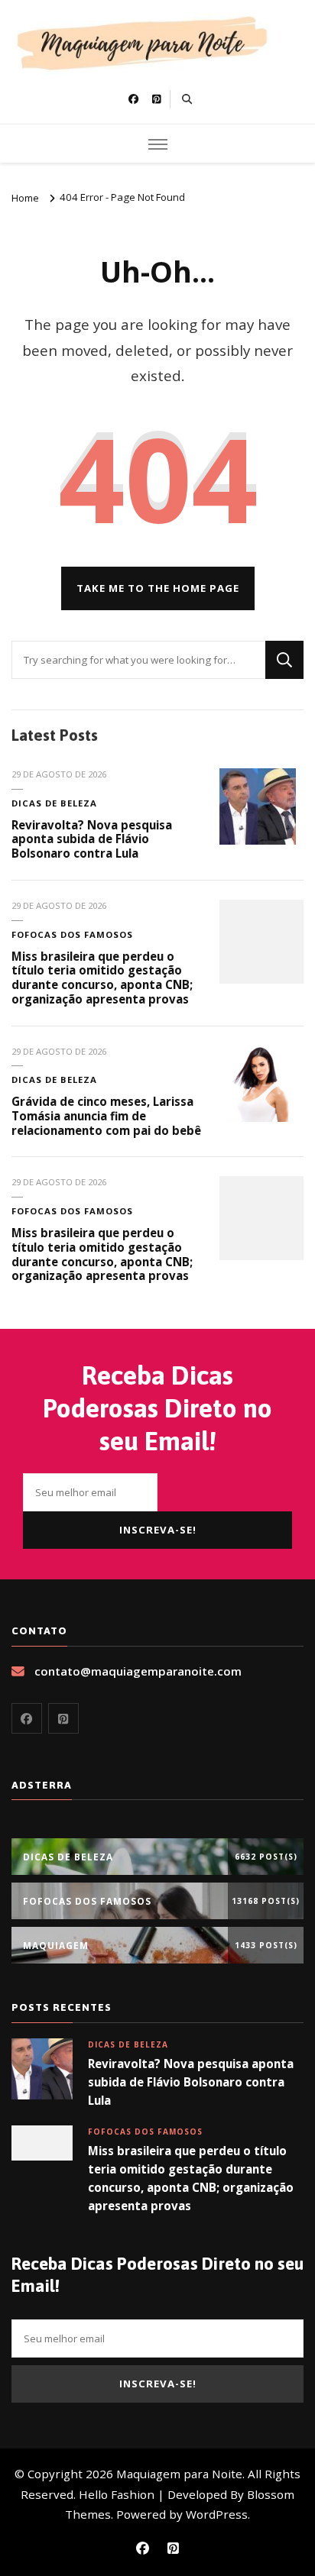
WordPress (217, 2514)
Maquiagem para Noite (179, 2474)
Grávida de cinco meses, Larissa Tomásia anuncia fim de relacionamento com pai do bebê (106, 1115)
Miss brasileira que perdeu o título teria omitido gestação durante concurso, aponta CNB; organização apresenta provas (102, 978)
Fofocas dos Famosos (72, 934)
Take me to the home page (158, 588)
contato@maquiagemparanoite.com (138, 1671)
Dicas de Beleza (54, 803)
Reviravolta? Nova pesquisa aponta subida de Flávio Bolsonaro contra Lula (92, 839)
